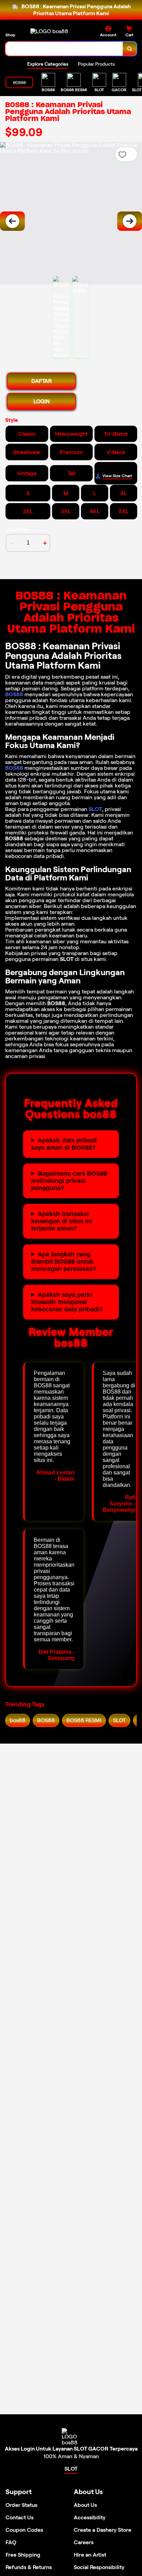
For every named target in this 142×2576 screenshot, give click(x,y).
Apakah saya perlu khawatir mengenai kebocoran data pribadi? (67, 1302)
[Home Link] (49, 31)
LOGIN (42, 401)
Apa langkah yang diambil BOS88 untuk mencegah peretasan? (64, 1262)
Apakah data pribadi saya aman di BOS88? (64, 1144)
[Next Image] (130, 221)
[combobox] (64, 49)
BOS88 (14, 694)
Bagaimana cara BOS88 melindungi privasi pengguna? (69, 1181)
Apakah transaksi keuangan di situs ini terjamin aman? (62, 1221)
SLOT (95, 809)
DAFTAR (42, 381)
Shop (10, 35)
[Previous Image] (12, 221)
